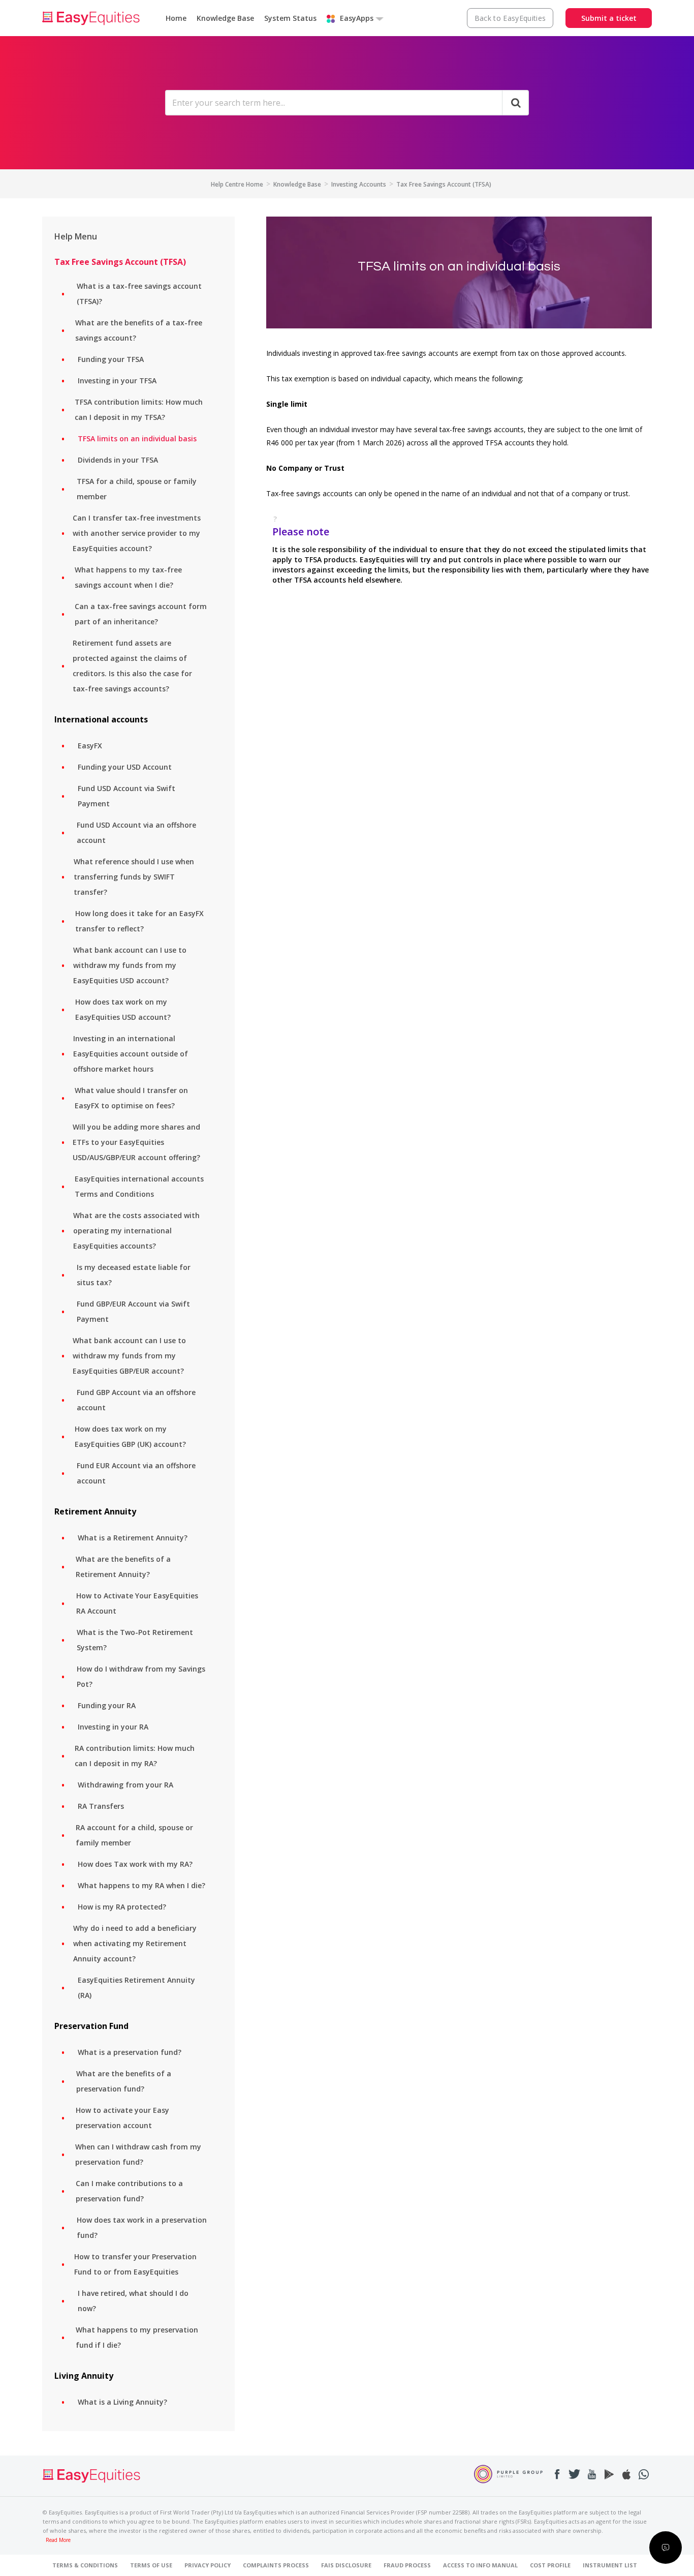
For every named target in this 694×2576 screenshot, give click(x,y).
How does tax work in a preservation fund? (142, 2228)
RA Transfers (101, 1806)
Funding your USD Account (125, 767)
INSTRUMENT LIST (610, 2565)
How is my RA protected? (122, 1907)
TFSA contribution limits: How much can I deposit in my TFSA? (139, 410)
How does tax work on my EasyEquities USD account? (123, 1009)
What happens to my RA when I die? (141, 1885)
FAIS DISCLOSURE (346, 2565)
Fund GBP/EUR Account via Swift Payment (133, 1311)
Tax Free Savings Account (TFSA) (444, 184)
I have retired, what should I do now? (133, 2301)
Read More (58, 2540)
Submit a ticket (609, 18)
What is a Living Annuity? (122, 2402)
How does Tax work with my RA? (135, 1864)
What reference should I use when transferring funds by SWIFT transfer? (134, 877)
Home (176, 18)
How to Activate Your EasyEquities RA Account (137, 1603)
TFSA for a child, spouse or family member (137, 489)
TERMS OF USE (151, 2565)
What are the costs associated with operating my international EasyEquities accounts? (136, 1231)
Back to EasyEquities (510, 18)
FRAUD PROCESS (407, 2565)
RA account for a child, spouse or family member (134, 1835)
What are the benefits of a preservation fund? (124, 2081)
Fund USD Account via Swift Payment (127, 796)
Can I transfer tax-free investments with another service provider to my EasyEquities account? (137, 533)
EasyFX (90, 746)
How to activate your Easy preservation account (122, 2118)
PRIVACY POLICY (208, 2565)
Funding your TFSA (111, 359)
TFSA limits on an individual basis (137, 438)
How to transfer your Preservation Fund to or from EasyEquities (135, 2264)
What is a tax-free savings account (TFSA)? (139, 294)
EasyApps (357, 18)
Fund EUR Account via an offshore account (136, 1473)
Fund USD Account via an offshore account (136, 832)
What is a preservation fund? (130, 2052)
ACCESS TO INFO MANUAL (480, 2565)
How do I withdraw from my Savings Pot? (141, 1676)
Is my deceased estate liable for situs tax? (134, 1275)
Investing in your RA (113, 1727)
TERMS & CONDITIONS (85, 2565)
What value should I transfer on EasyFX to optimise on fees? (131, 1098)
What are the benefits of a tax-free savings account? (139, 330)
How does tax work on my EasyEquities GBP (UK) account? (130, 1436)
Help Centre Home (237, 184)
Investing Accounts (359, 184)
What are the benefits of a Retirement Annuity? (123, 1567)
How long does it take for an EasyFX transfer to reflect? (139, 921)
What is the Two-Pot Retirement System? (135, 1640)
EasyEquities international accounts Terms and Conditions (139, 1186)
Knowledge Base (225, 18)
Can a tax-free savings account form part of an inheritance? (141, 614)
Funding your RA (107, 1705)
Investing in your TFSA (117, 381)
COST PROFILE (550, 2565)
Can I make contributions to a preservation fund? (129, 2191)
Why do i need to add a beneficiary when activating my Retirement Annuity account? (135, 1943)
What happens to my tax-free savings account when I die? (128, 577)
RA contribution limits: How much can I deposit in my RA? (135, 1756)
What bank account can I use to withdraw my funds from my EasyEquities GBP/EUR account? (129, 1356)
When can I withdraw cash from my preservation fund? (138, 2154)
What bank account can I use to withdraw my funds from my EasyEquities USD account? (130, 965)
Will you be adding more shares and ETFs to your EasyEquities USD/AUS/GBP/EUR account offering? (136, 1142)
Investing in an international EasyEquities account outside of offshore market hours (131, 1054)
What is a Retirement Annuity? (133, 1538)
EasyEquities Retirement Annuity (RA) (136, 1988)
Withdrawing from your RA (125, 1785)
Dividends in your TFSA (118, 460)
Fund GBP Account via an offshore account (136, 1400)
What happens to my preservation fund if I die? (137, 2337)
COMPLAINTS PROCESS (276, 2565)
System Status (290, 18)
